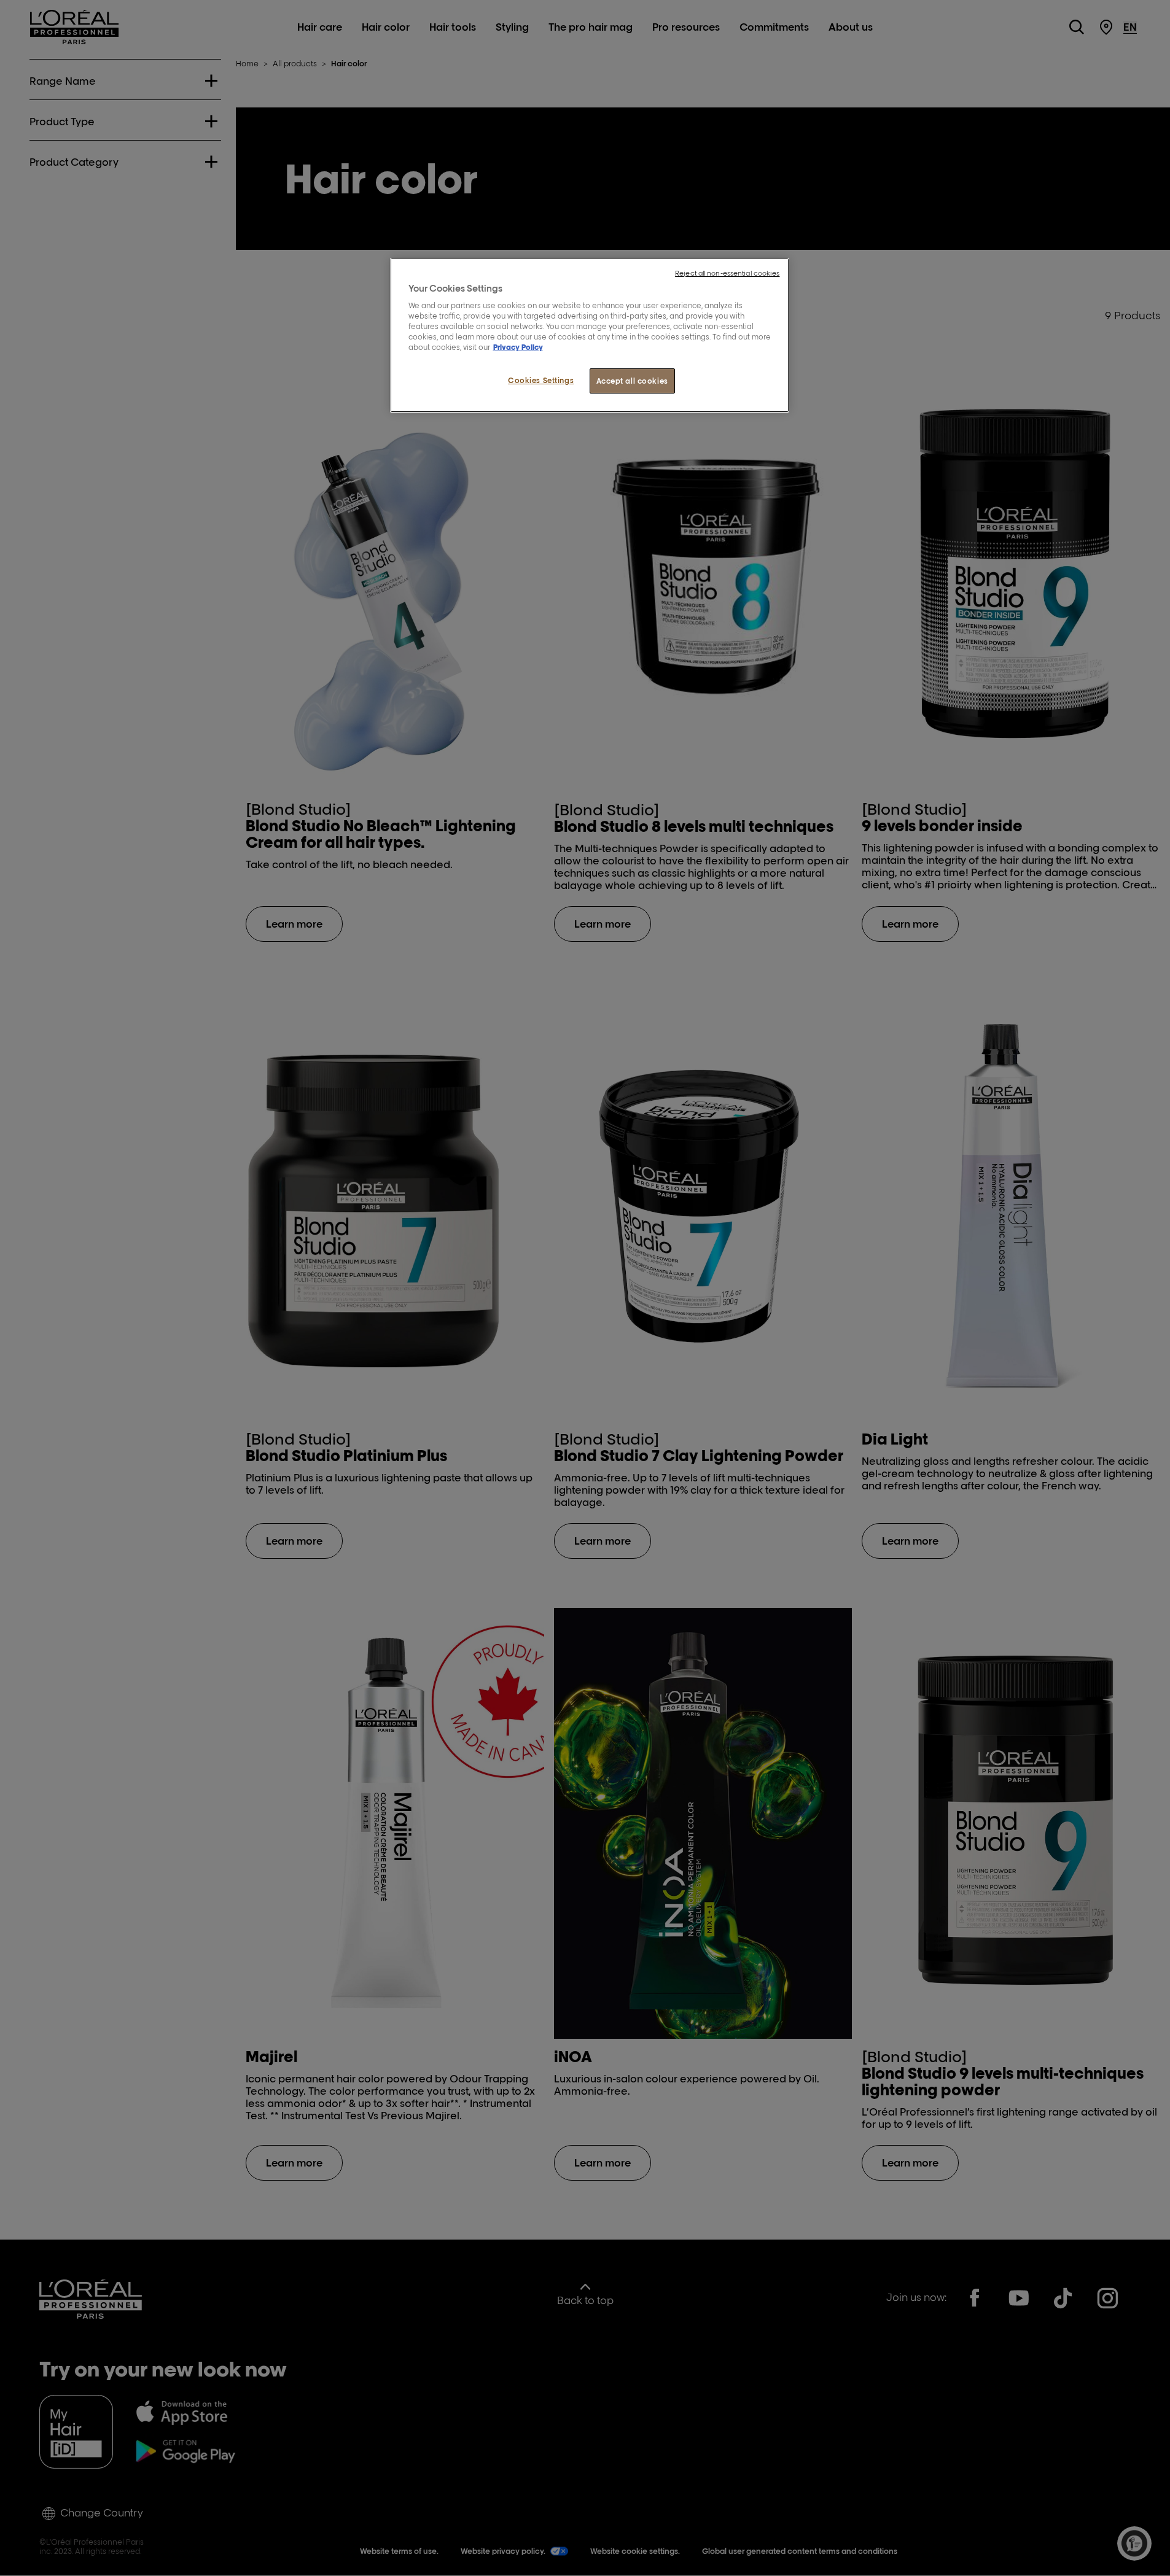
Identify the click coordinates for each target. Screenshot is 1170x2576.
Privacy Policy (518, 347)
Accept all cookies (632, 381)
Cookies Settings (541, 380)
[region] (590, 336)
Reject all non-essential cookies (727, 273)
